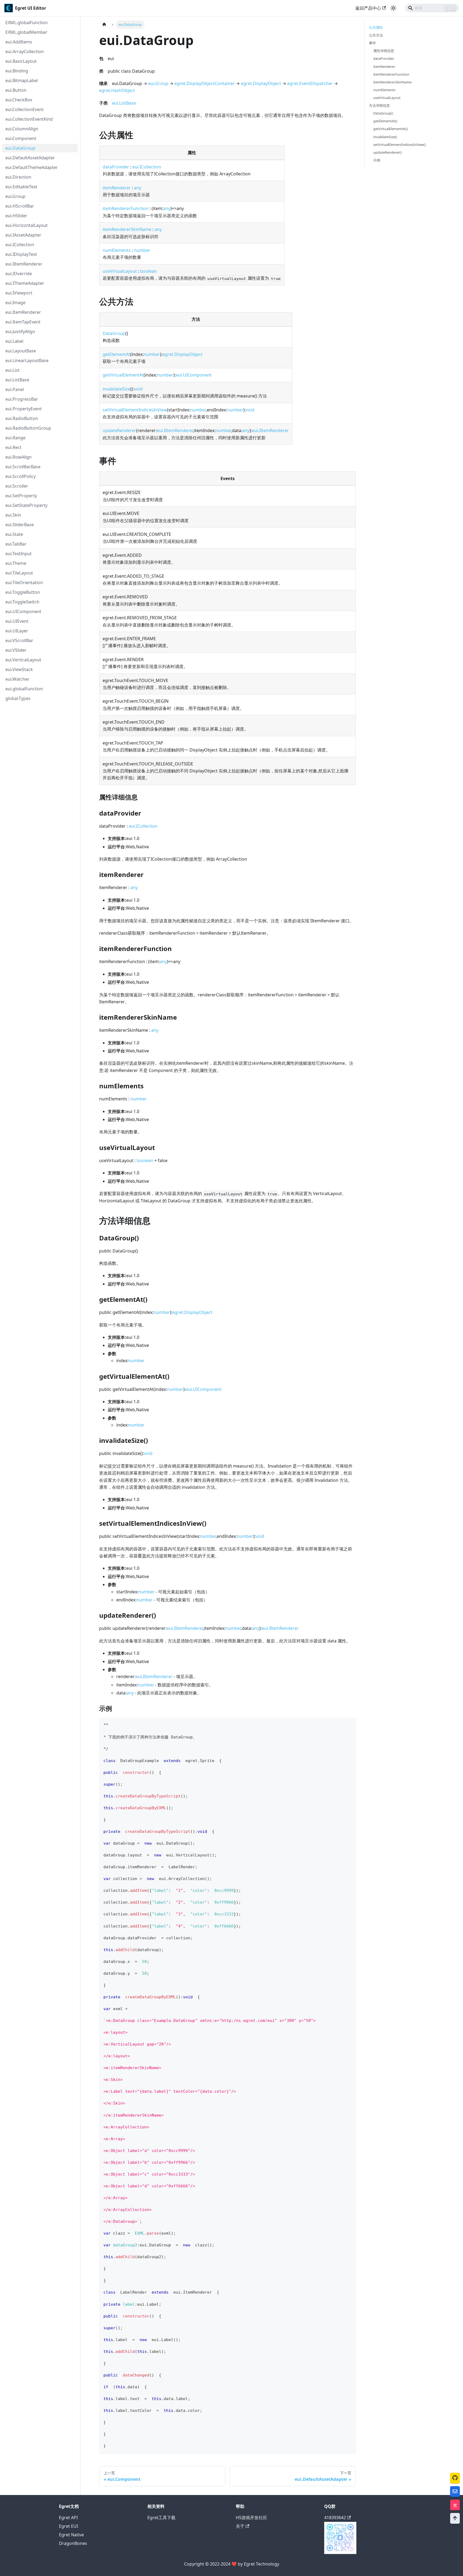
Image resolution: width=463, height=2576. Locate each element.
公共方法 (376, 35)
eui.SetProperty (21, 496)
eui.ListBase (17, 380)
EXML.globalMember (26, 32)
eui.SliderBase (20, 525)
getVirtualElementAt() (391, 129)
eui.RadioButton (22, 418)
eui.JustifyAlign (20, 331)
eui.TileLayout (19, 573)
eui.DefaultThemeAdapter (32, 167)
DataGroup (114, 333)
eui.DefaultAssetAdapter (30, 158)
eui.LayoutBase (21, 351)
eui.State (14, 534)
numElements (117, 250)
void (138, 389)
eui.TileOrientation (24, 583)
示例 (377, 160)
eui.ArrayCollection (25, 51)
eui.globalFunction (24, 689)
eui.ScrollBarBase (23, 467)
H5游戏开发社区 (251, 2518)
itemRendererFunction (126, 208)
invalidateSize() (385, 137)
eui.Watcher (17, 679)
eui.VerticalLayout (23, 660)
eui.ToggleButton (23, 592)
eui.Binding (17, 71)
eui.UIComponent (23, 611)
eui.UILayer (17, 631)
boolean (148, 271)
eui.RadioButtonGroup (28, 428)
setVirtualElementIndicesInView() (399, 145)
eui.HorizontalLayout (27, 225)
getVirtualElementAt (123, 375)
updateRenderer (119, 430)
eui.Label (14, 341)
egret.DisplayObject (261, 83)
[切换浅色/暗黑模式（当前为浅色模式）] (393, 8)
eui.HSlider (16, 216)
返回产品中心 (368, 8)
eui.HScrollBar (20, 206)
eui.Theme (16, 563)
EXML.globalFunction (27, 23)
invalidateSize (116, 389)
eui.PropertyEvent (24, 409)
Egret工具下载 (161, 2518)
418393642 (335, 2518)
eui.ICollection (20, 245)
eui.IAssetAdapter (23, 235)
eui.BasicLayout (21, 61)
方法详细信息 (379, 105)
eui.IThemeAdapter (25, 283)
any (138, 188)
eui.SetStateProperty (26, 505)
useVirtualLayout (120, 271)
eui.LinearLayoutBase (27, 360)
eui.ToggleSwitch (22, 602)
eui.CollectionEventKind (29, 119)
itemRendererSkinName (127, 229)
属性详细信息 (384, 51)
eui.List (12, 370)
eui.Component (21, 138)
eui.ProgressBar (22, 399)
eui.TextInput (18, 554)
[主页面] (104, 25)
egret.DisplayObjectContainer (205, 83)
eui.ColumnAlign (22, 129)
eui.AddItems (19, 42)
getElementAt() (385, 121)
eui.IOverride (19, 274)
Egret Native (71, 2535)
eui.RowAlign (18, 457)
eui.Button (16, 90)
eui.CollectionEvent (25, 109)
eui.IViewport (19, 293)
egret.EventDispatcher (310, 83)
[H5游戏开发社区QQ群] (340, 2552)
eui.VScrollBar (19, 640)
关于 (240, 2526)
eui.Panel (15, 389)
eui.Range (15, 438)
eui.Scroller (17, 486)
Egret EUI (68, 2526)
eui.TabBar (16, 544)
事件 (372, 43)
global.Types (18, 698)
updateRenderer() (387, 152)
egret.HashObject (117, 90)
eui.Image (15, 303)
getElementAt (116, 354)
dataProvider (116, 167)
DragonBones (73, 2543)
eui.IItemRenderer (24, 264)
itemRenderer (117, 188)
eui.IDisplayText (21, 254)
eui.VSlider (16, 650)
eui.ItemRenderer (23, 312)
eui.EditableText (21, 187)
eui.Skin (13, 515)
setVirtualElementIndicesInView (135, 410)
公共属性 (376, 27)
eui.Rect (13, 447)
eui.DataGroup (20, 148)
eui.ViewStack (19, 669)
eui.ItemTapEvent (23, 322)
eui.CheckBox (19, 100)
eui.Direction (18, 177)
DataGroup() (383, 113)
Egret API (68, 2518)
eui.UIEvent (17, 621)
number (142, 250)
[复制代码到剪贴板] (349, 1724)
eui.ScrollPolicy (20, 476)
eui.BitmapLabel (22, 80)
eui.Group (15, 196)
